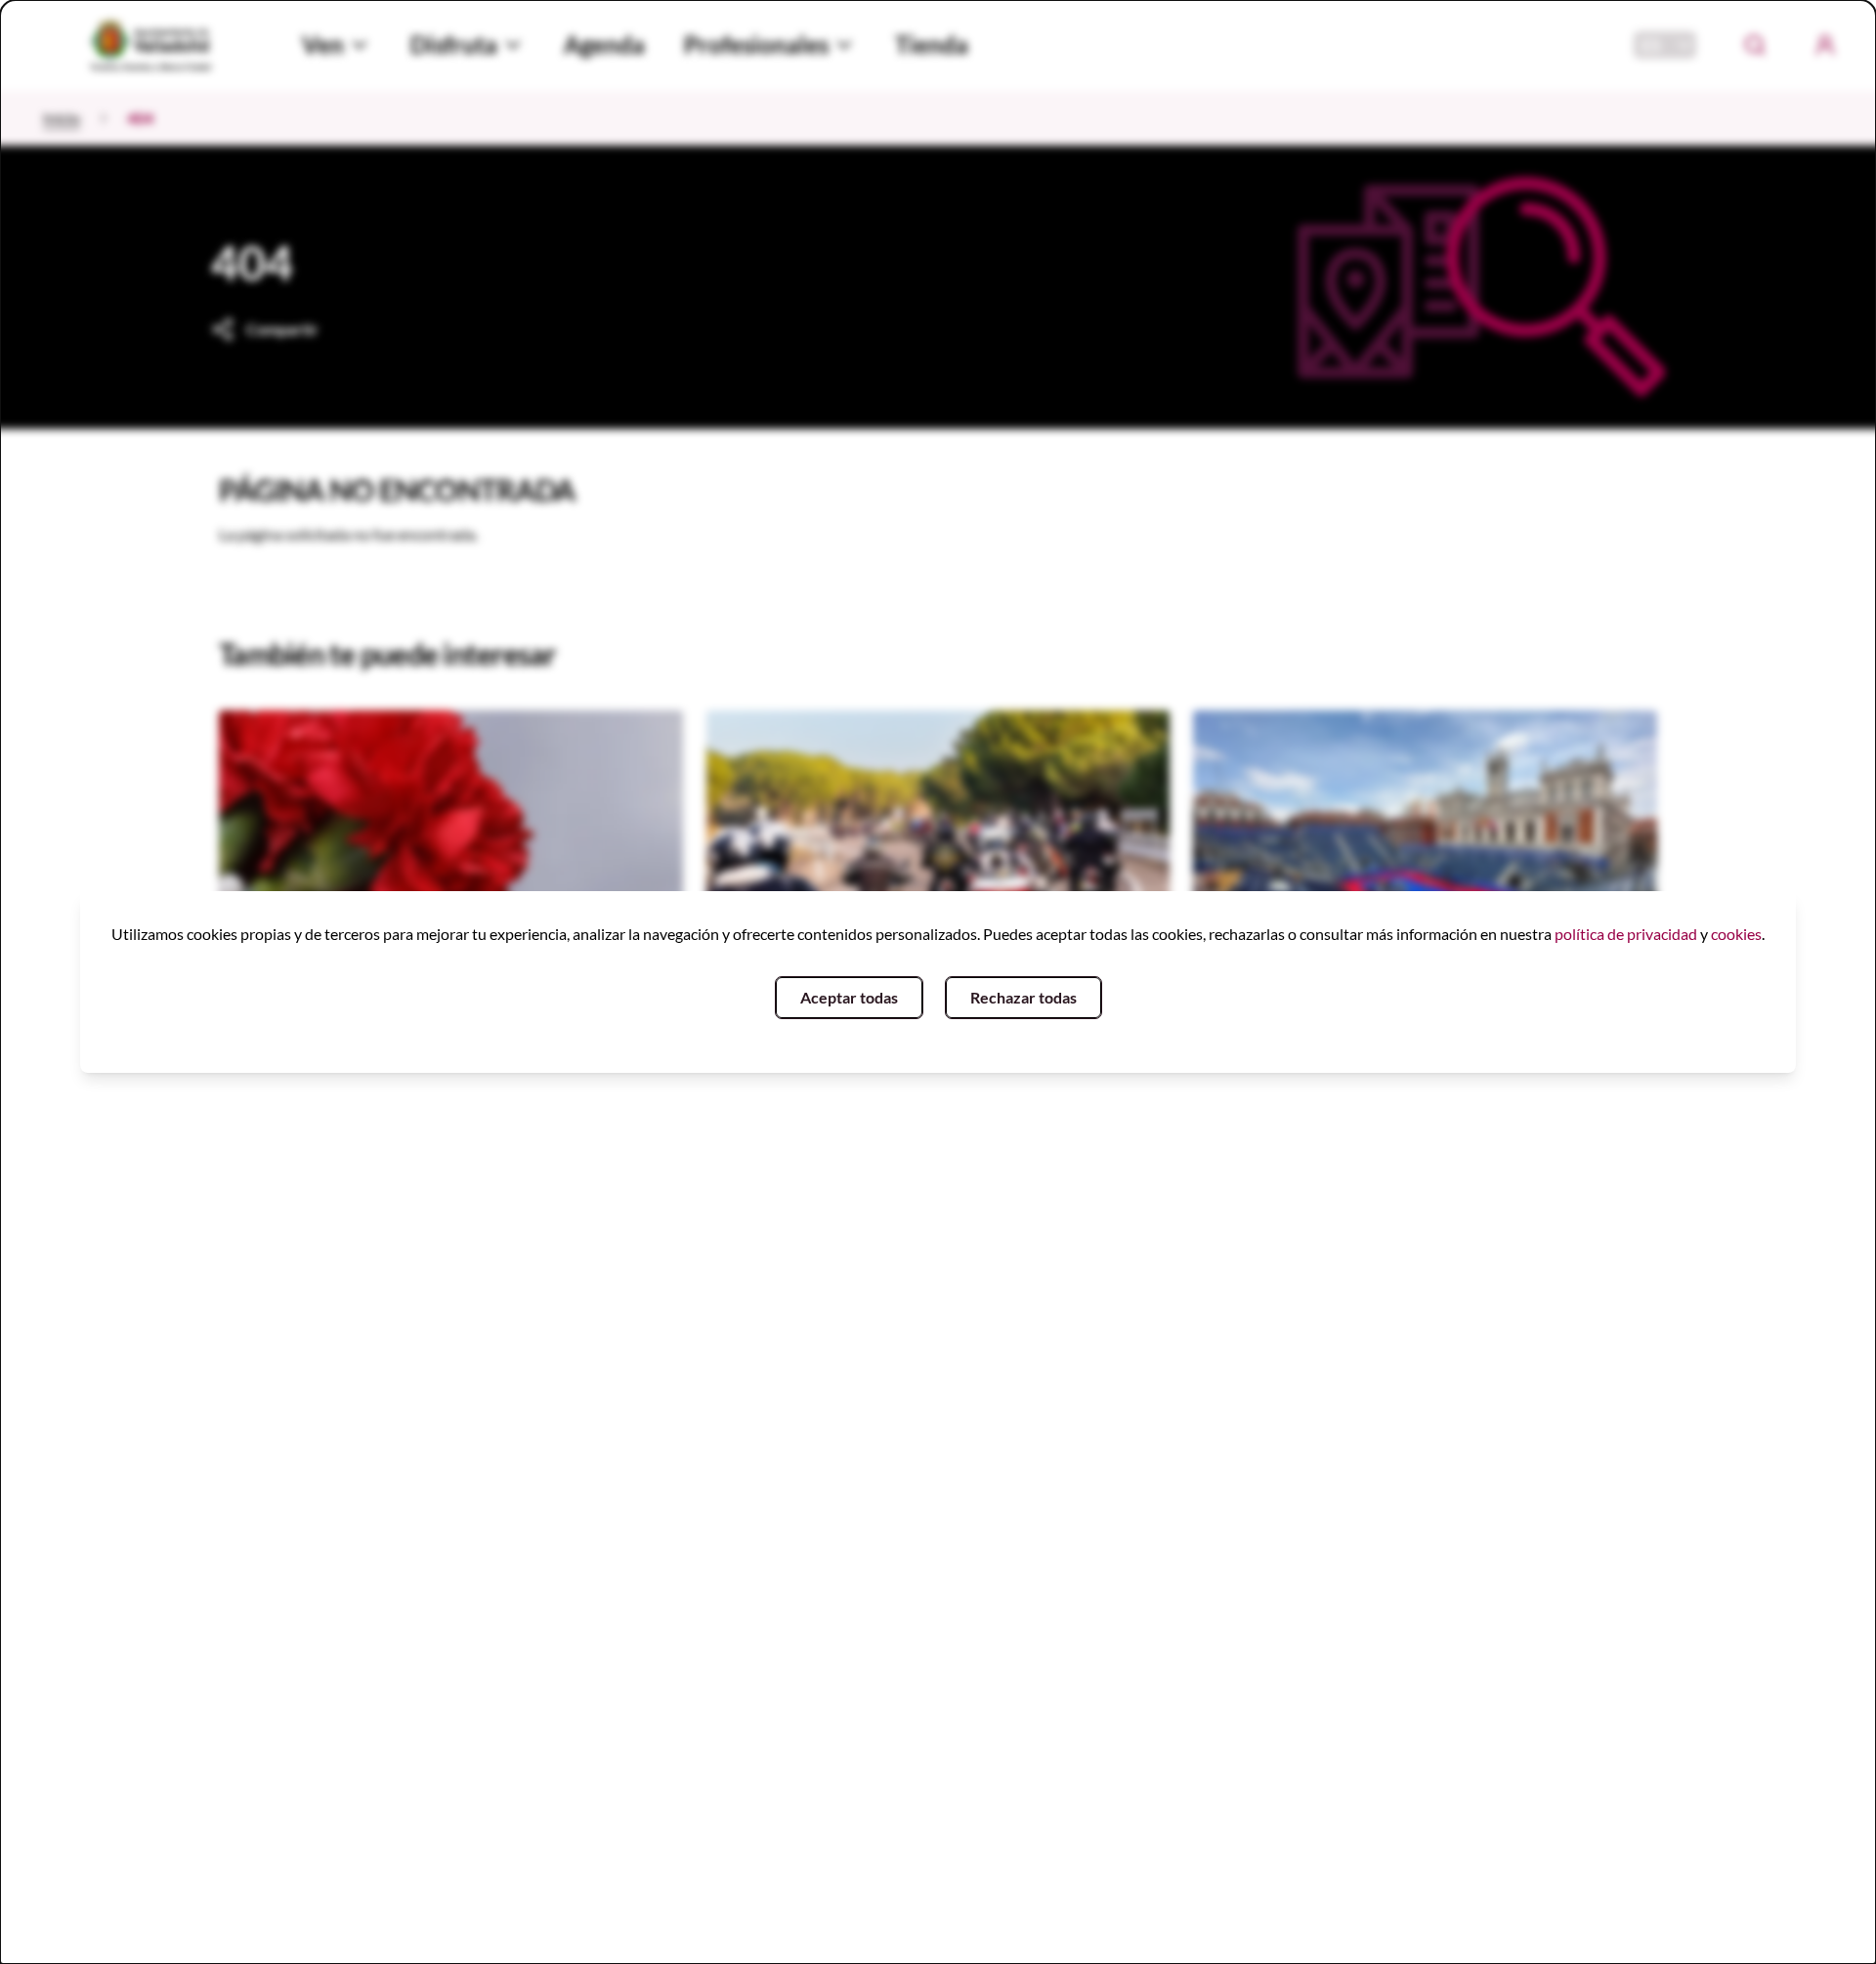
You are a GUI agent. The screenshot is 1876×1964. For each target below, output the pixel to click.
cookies (1736, 934)
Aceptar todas (849, 997)
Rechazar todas (1023, 997)
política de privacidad (1626, 934)
